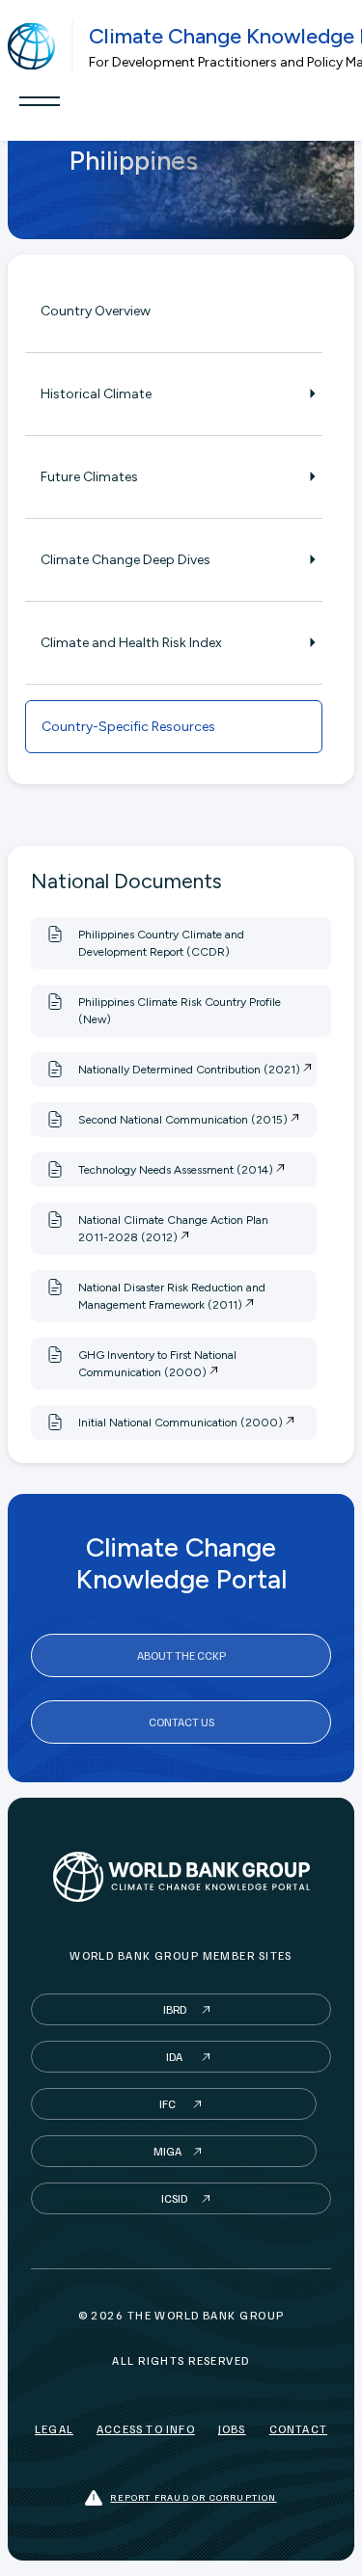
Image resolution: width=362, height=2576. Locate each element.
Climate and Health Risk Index (131, 643)
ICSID (174, 2198)
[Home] (32, 46)
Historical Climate (96, 394)
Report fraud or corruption (193, 2497)
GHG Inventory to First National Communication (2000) (157, 1364)
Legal (54, 2429)
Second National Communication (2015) (183, 1120)
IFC (167, 2104)
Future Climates (89, 477)
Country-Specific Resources (128, 727)
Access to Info (146, 2429)
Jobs (232, 2429)
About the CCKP (181, 1655)
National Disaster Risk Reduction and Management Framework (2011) (172, 1296)
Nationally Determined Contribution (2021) (189, 1070)
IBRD (175, 2009)
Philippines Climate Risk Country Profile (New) (180, 1011)
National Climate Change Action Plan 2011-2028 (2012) (173, 1229)
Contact (298, 2429)
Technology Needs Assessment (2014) (176, 1170)
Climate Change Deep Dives (125, 560)
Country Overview (96, 311)
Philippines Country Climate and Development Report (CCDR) (161, 943)
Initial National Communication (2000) (181, 1423)
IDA (174, 2057)
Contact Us (181, 1722)
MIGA (167, 2151)
